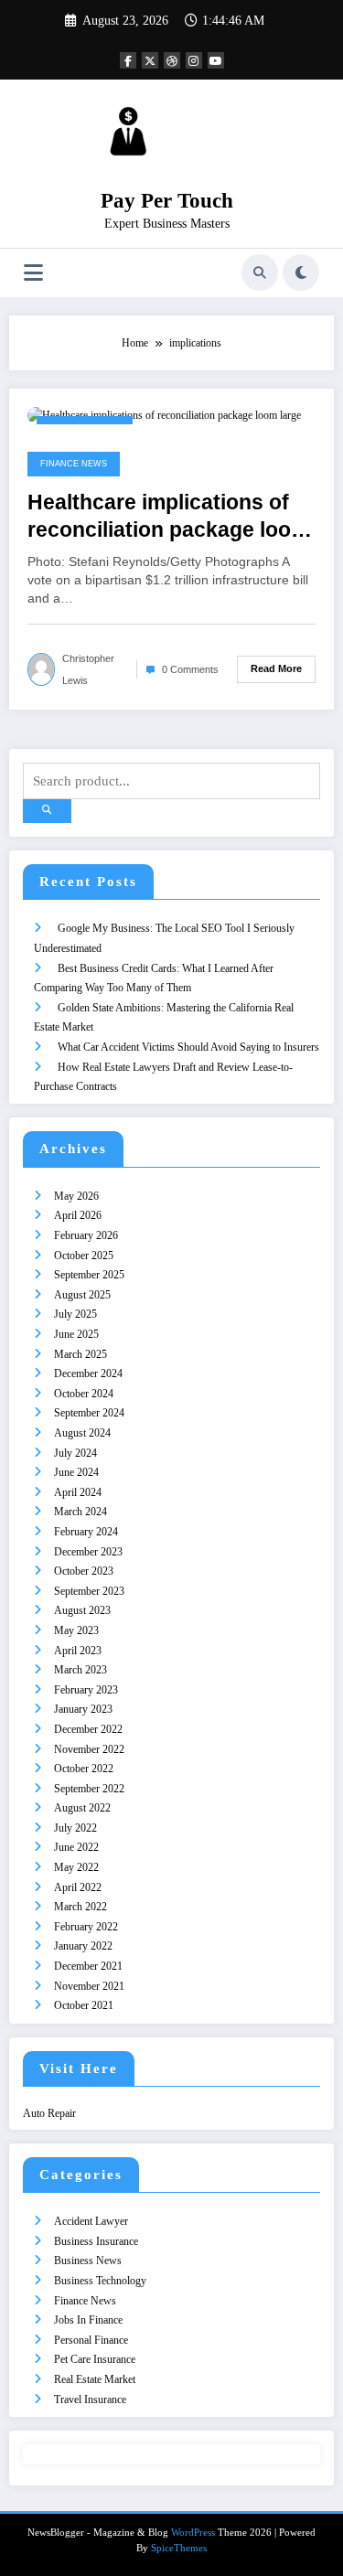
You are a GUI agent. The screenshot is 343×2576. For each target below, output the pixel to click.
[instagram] (194, 60)
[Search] (260, 273)
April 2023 (78, 1651)
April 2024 (78, 1492)
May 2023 (76, 1630)
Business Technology (100, 2281)
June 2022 (76, 1847)
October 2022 (84, 1769)
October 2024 (84, 1394)
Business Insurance (96, 2241)
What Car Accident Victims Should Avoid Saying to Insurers (188, 1047)
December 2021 (88, 1966)
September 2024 (89, 1413)
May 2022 (76, 1867)
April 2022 (78, 1887)
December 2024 (88, 1374)
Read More (276, 668)
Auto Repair (49, 2113)
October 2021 (84, 2005)
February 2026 (86, 1235)
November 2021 (89, 1986)
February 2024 (86, 1532)
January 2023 (83, 1709)
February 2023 (86, 1690)
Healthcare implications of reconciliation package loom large (168, 517)
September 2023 (89, 1591)
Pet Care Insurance (95, 2359)
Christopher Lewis (88, 669)
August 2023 (82, 1610)
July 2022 (75, 1828)
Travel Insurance (90, 2400)
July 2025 (75, 1314)
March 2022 (80, 1907)
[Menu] (33, 273)
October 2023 (84, 1571)
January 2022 (83, 1946)
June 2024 (76, 1472)
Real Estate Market (95, 2379)
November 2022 (89, 1749)
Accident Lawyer (91, 2221)
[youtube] (216, 60)
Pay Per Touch (167, 201)
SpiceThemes (179, 2548)
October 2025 (84, 1256)
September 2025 (89, 1275)
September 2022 (89, 1789)
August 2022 (82, 1808)
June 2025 (76, 1334)
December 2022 (88, 1729)
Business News (88, 2261)
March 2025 (80, 1354)
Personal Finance (91, 2340)
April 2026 (78, 1215)
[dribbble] (172, 60)
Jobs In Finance (88, 2320)
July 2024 (75, 1453)
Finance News (74, 464)
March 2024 (80, 1512)
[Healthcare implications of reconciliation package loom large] (164, 415)
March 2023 (80, 1670)
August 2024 (82, 1433)
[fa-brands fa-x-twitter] (150, 60)
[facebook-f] (128, 60)
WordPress (193, 2533)
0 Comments (190, 669)
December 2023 (88, 1552)
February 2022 (86, 1927)
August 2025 (82, 1295)
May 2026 (76, 1196)
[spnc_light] (301, 273)
